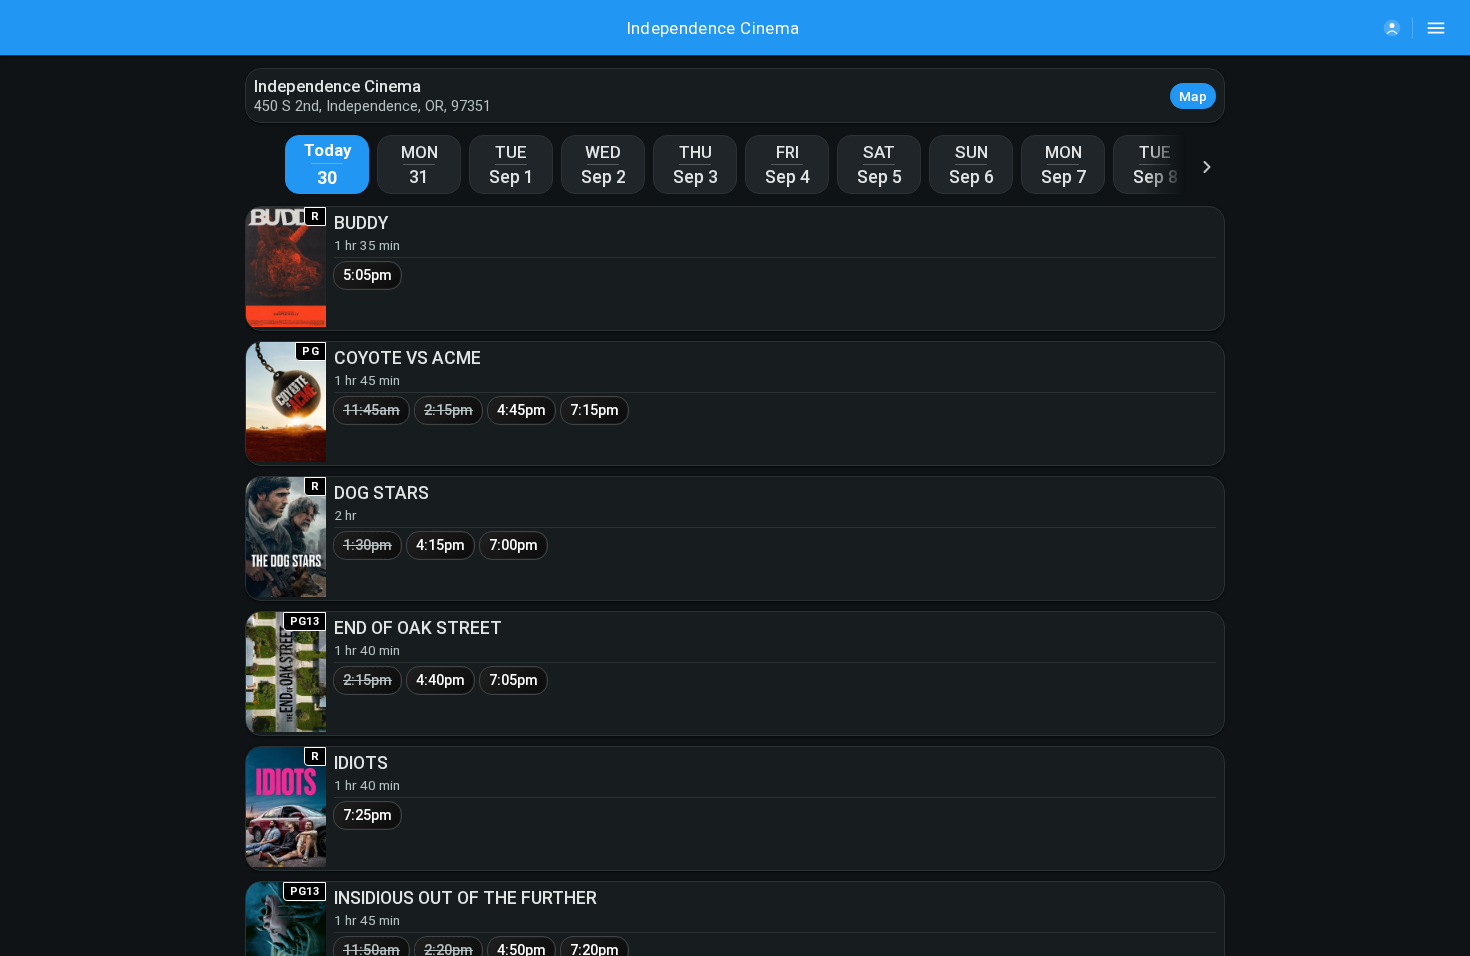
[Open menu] (1436, 28)
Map (1193, 96)
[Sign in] (1392, 28)
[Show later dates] (1207, 166)
